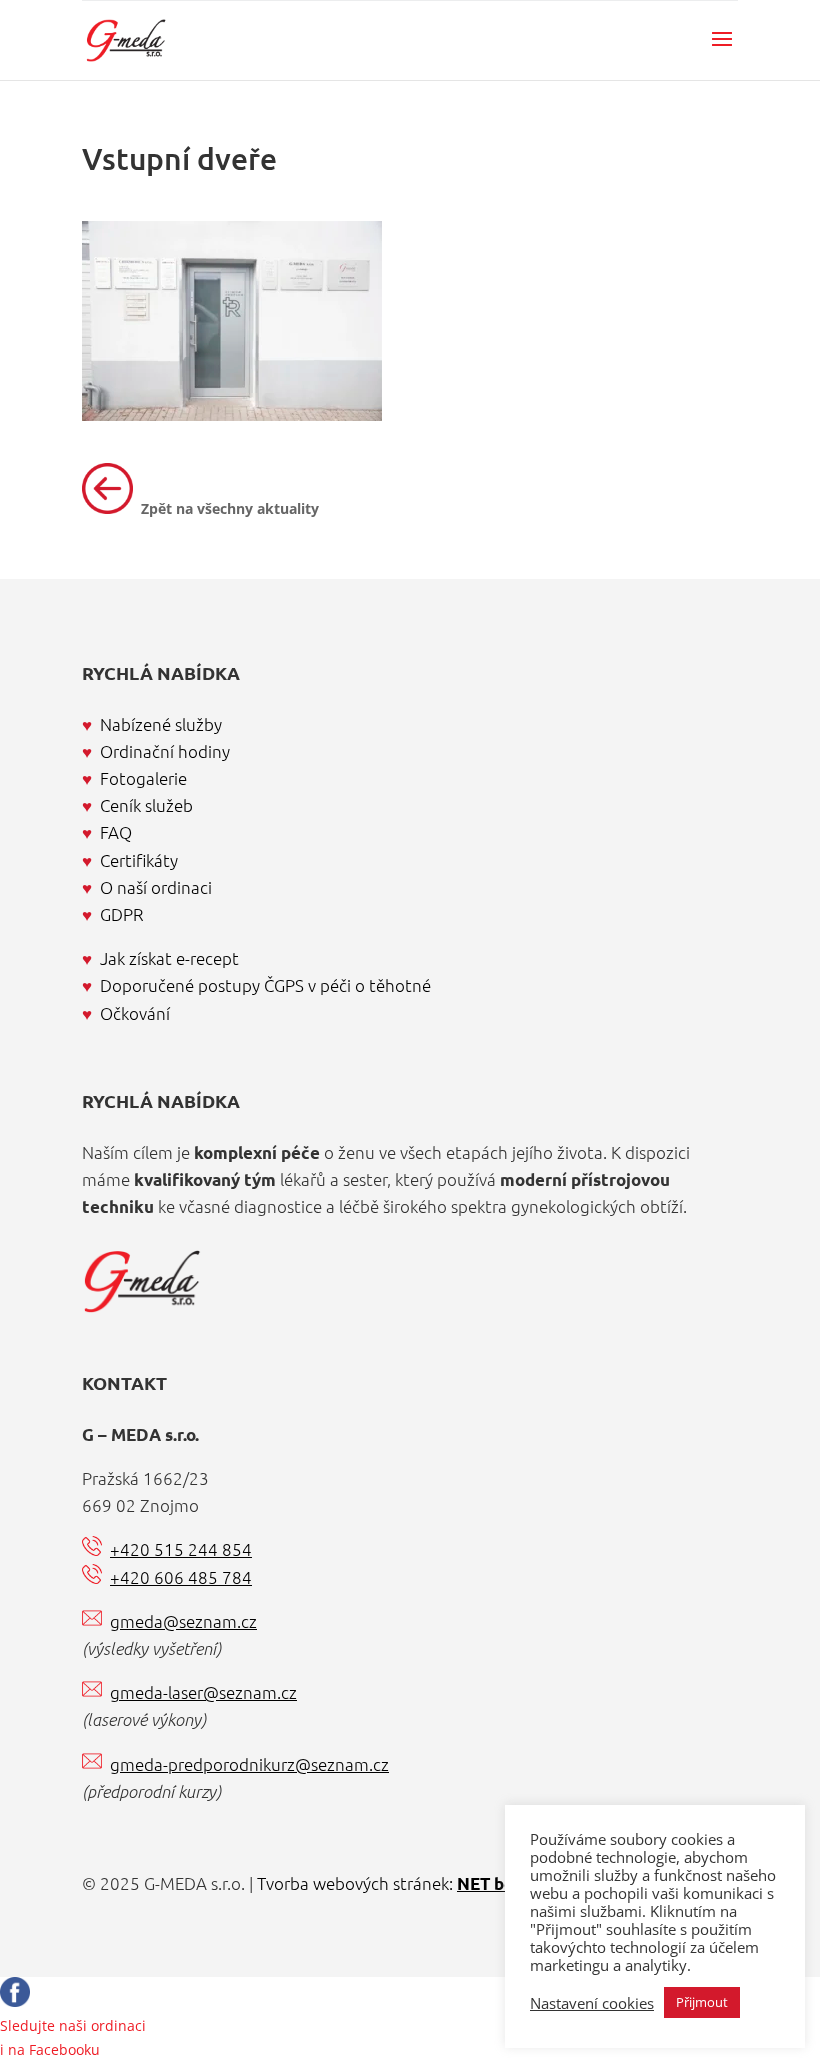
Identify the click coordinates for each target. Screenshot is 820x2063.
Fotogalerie (143, 778)
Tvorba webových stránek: (398, 1883)
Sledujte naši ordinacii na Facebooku (73, 2037)
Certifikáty (139, 860)
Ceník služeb (146, 805)
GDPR (122, 914)
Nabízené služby (161, 724)
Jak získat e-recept (169, 958)
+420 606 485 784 (181, 1577)
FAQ (116, 832)
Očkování (135, 1013)
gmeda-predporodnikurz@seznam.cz (249, 1764)
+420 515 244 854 (181, 1549)
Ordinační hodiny (165, 751)
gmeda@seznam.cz (183, 1621)
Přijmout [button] (702, 2002)
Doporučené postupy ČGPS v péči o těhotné (265, 985)
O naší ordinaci (156, 887)
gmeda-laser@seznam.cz (203, 1692)
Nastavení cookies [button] (592, 2003)
